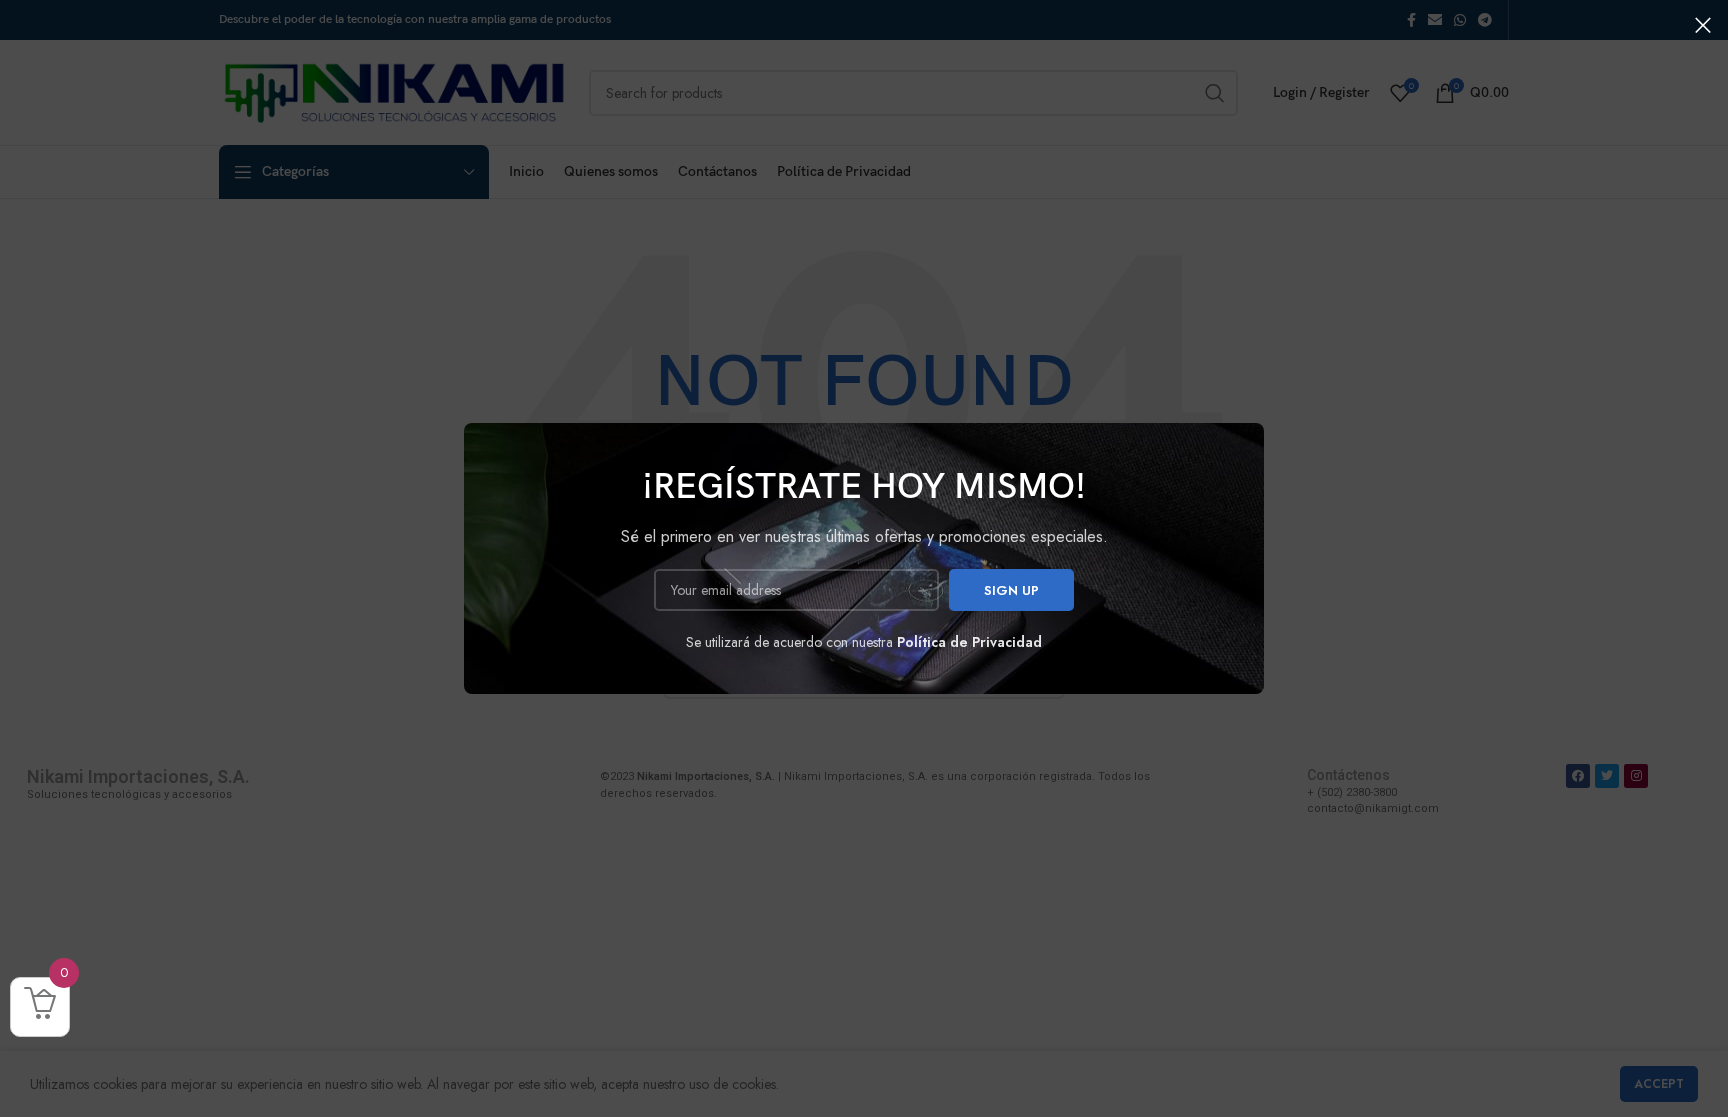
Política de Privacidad (969, 642)
